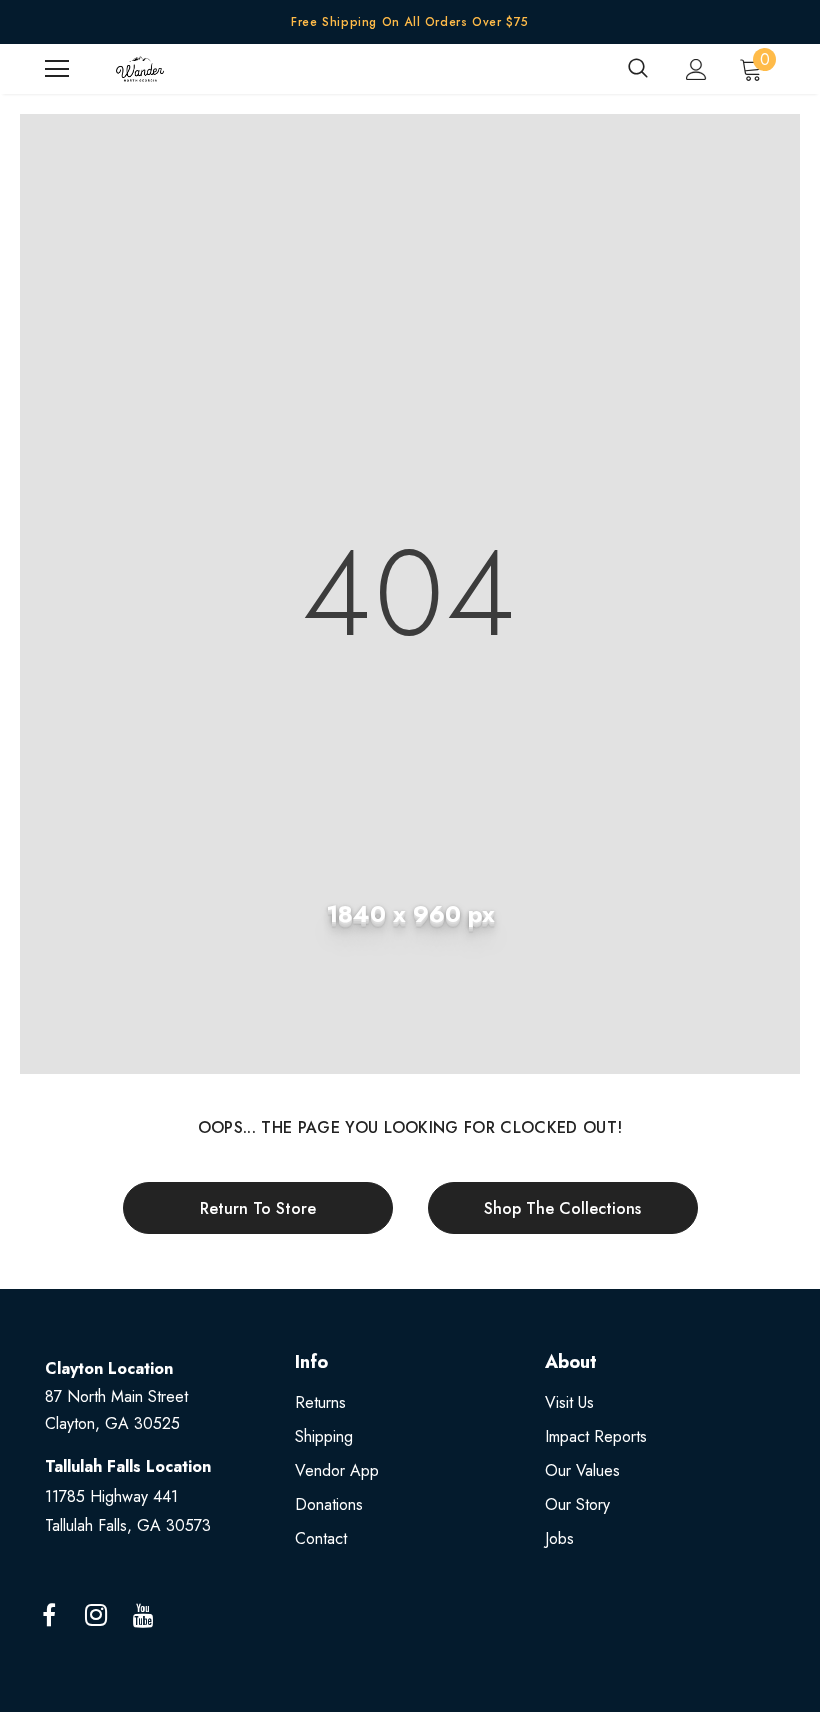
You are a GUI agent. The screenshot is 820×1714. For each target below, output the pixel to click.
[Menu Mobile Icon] (57, 69)
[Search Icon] (638, 69)
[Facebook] (49, 1616)
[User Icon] (696, 69)
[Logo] (140, 69)
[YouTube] (143, 1616)
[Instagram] (96, 1616)
